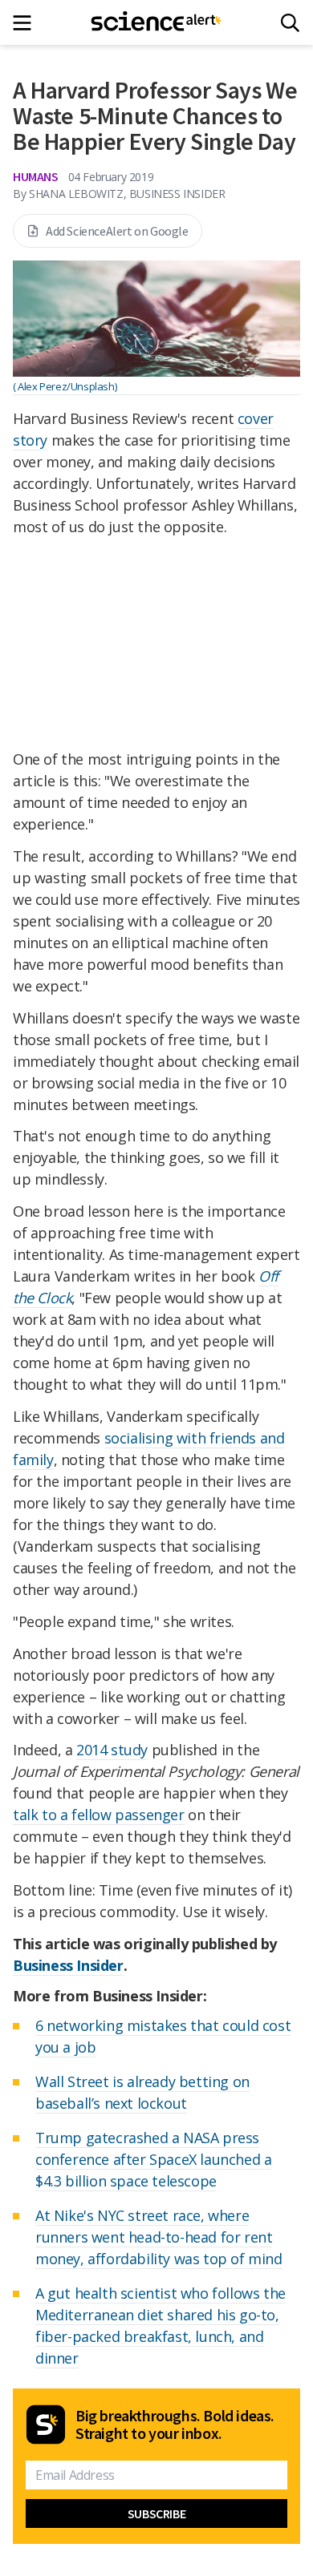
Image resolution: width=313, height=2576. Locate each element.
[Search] (290, 23)
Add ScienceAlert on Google (117, 231)
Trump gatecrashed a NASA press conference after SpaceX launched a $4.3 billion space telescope (153, 2159)
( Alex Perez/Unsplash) (65, 386)
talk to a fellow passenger (99, 1815)
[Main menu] (27, 23)
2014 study (112, 1750)
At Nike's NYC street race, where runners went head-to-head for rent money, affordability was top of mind (159, 2237)
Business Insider (68, 1965)
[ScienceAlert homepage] (157, 22)
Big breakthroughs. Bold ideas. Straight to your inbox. (175, 2425)
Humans (36, 176)
